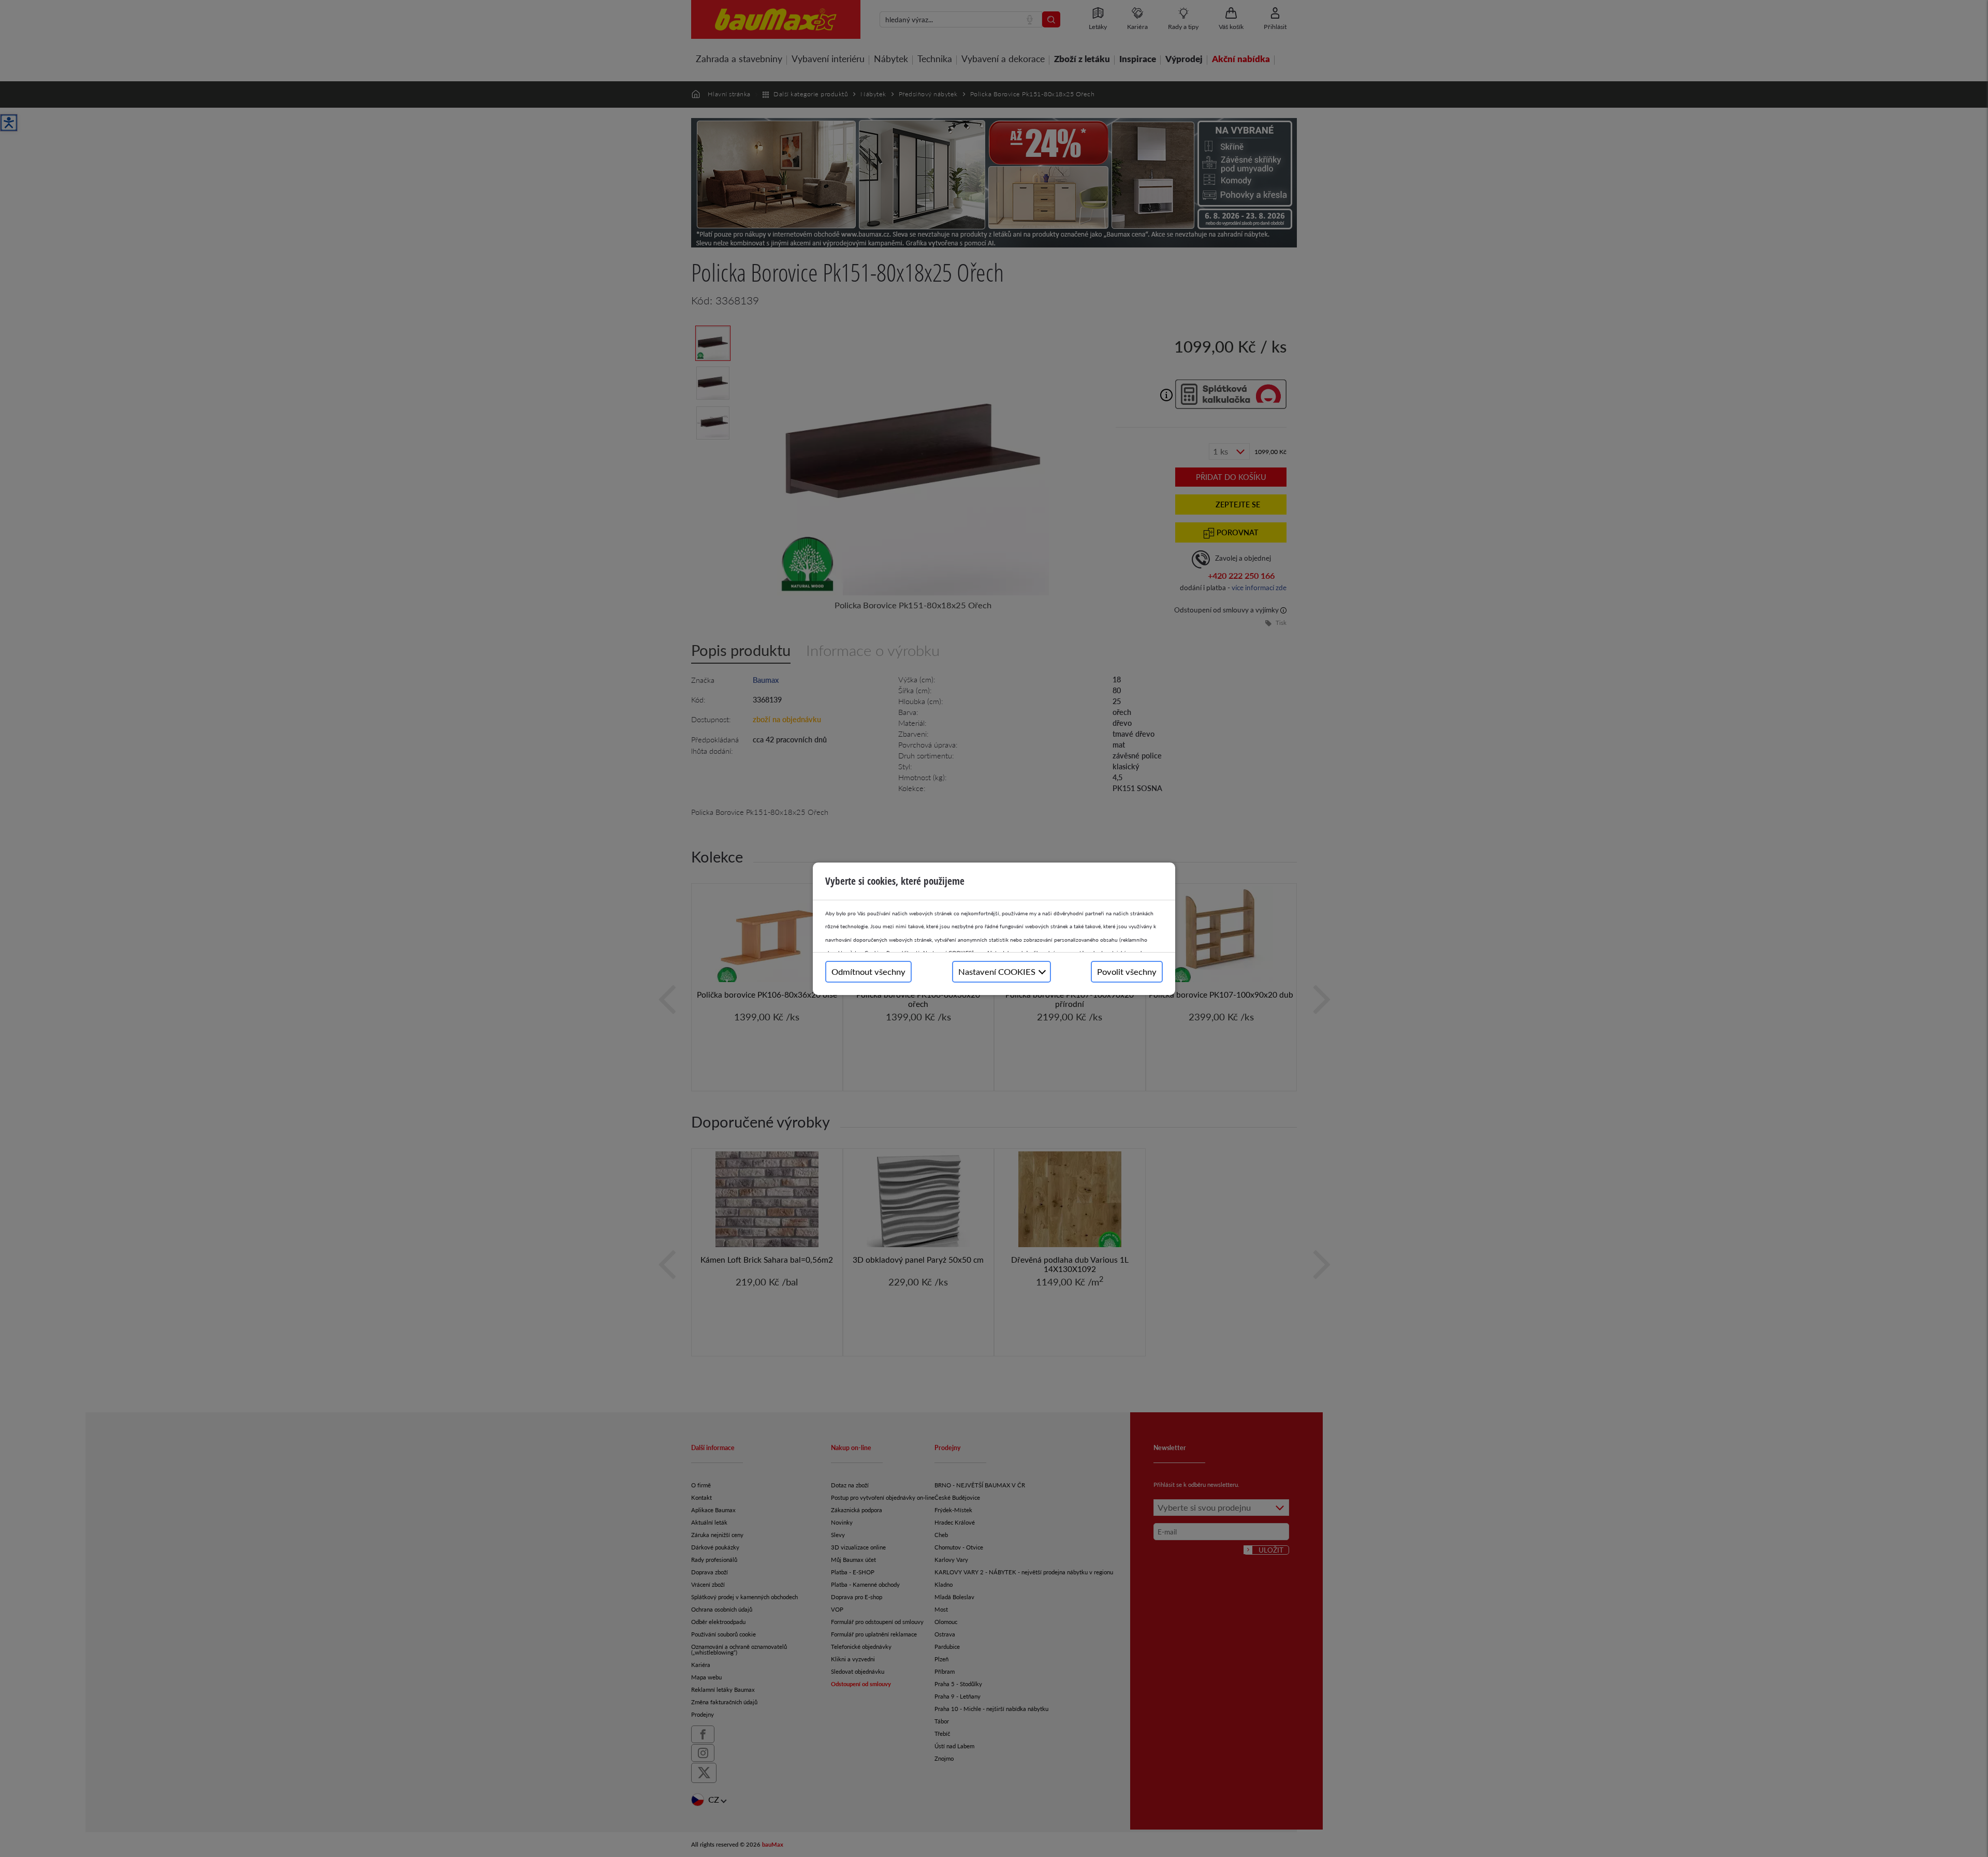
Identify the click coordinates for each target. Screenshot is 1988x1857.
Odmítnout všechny (868, 971)
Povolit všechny (1127, 971)
